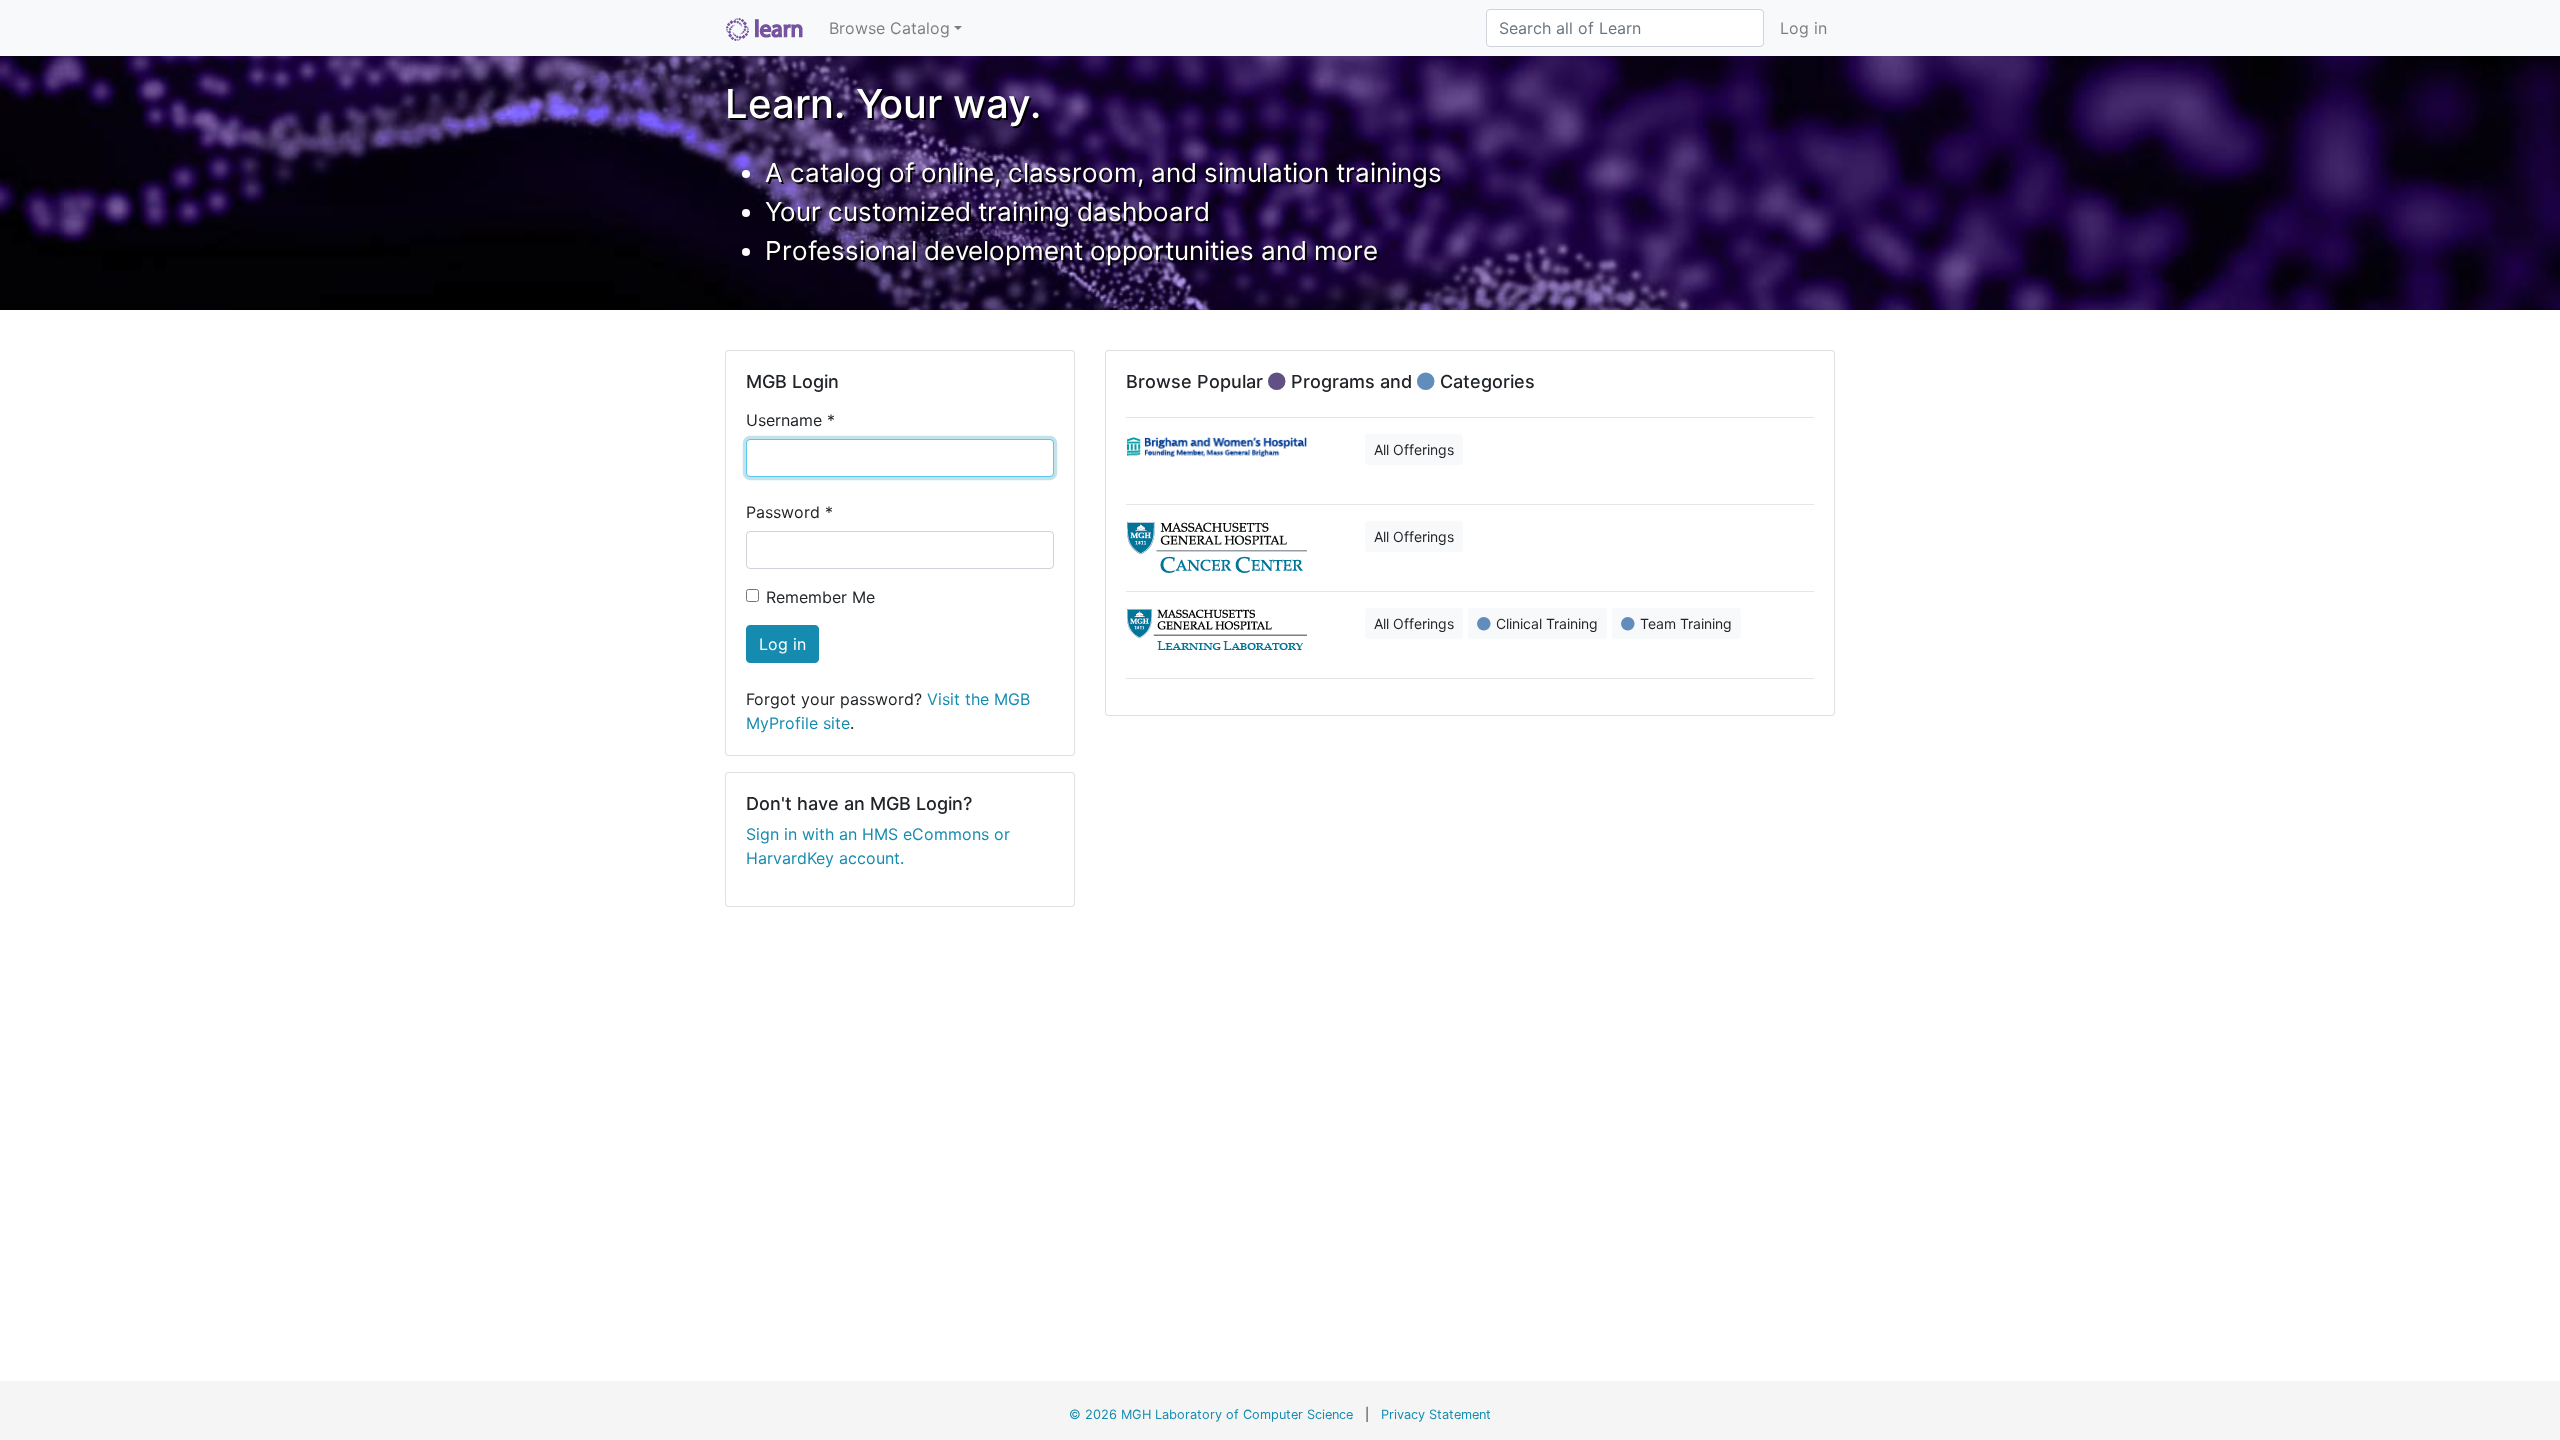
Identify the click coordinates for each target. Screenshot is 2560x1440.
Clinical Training (1547, 623)
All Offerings (1414, 449)
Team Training (1686, 623)
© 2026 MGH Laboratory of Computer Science (1211, 1414)
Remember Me (820, 597)
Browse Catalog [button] (889, 28)
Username (790, 420)
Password (789, 512)
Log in (1803, 28)
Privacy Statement (1436, 1414)
